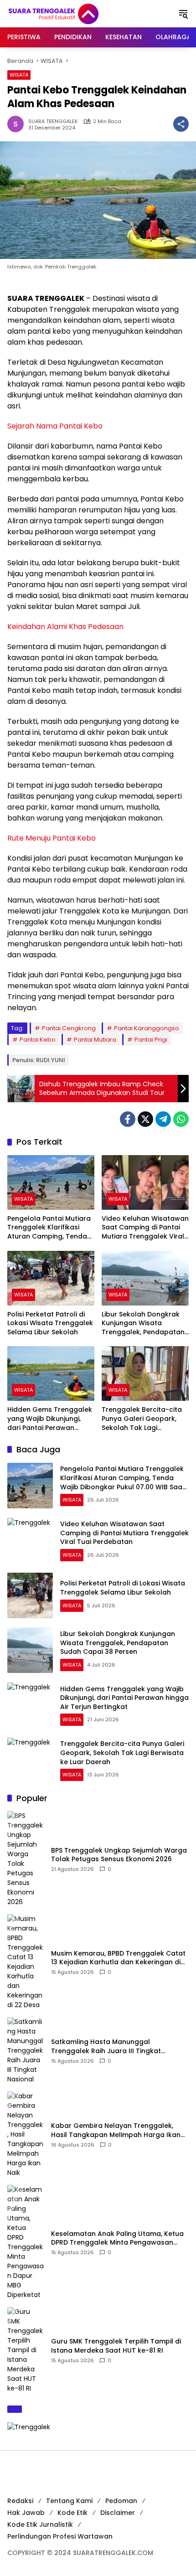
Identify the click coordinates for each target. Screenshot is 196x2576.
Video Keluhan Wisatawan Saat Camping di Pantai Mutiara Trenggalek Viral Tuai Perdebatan (145, 1228)
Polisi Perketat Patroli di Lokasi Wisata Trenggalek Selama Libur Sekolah (50, 1323)
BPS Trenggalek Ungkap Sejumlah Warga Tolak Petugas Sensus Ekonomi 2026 (119, 1855)
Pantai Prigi (151, 1040)
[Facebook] (128, 1119)
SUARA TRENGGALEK (53, 121)
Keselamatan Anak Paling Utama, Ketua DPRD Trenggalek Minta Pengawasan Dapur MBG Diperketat (117, 2238)
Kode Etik (72, 2513)
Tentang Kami (69, 2501)
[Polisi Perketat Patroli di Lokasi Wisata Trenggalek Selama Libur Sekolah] (51, 1278)
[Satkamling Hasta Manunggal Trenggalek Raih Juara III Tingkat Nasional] (26, 2051)
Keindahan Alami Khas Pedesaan (65, 627)
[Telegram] (163, 1119)
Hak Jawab (26, 2513)
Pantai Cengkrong (69, 1028)
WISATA (19, 75)
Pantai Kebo (38, 1040)
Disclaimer (118, 2513)
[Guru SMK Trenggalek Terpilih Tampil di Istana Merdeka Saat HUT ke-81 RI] (26, 2350)
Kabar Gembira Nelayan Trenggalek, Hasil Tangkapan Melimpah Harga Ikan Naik (116, 2130)
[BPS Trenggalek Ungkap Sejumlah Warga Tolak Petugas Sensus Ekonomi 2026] (26, 1859)
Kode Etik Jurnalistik (40, 2524)
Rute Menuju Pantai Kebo (52, 838)
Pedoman (121, 2501)
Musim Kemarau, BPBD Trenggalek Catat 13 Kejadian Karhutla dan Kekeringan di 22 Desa (118, 1958)
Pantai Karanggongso (147, 1028)
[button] (183, 14)
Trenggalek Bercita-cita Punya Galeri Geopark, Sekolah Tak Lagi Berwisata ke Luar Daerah (144, 1419)
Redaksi (20, 2501)
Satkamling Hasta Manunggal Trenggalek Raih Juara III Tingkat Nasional (106, 2047)
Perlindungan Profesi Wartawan (60, 2536)
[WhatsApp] (181, 1119)
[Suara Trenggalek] (70, 13)
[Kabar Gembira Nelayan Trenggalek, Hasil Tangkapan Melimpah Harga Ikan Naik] (26, 2135)
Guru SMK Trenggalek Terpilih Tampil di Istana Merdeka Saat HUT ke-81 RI (116, 2346)
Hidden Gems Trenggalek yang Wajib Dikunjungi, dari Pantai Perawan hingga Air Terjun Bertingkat (50, 1419)
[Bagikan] (181, 124)
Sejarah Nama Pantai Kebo (55, 426)
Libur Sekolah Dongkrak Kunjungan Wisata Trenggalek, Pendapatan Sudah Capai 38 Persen (143, 1324)
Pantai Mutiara (95, 1040)
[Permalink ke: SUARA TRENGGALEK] (18, 124)
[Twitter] (145, 1119)
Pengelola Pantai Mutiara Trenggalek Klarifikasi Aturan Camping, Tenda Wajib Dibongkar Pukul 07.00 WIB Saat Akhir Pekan (49, 1228)
